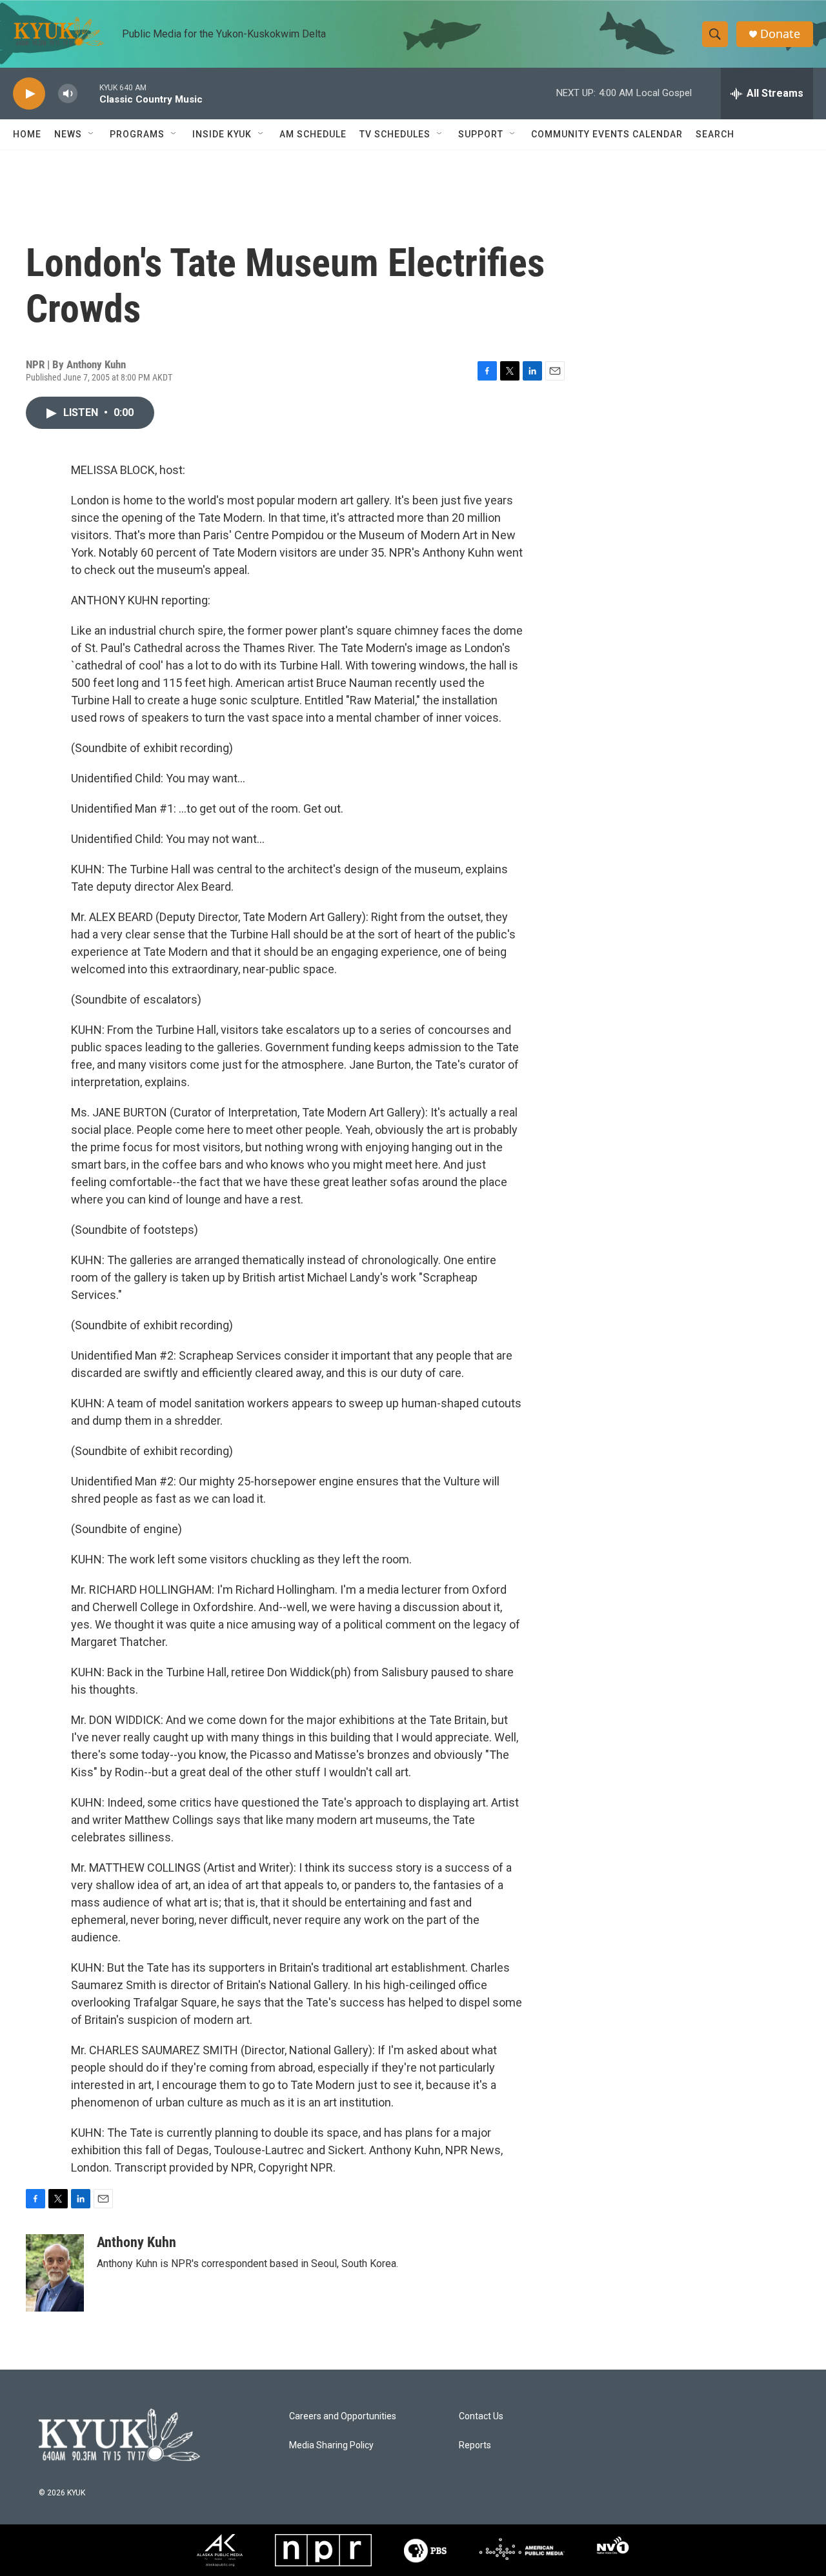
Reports (475, 2445)
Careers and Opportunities (343, 2416)
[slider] (88, 93)
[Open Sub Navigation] (92, 134)
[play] (29, 94)
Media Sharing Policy (331, 2445)
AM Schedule (313, 134)
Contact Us (481, 2416)
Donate (780, 34)
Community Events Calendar (607, 134)
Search (715, 134)
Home (27, 134)
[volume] (68, 94)
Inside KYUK (222, 134)
